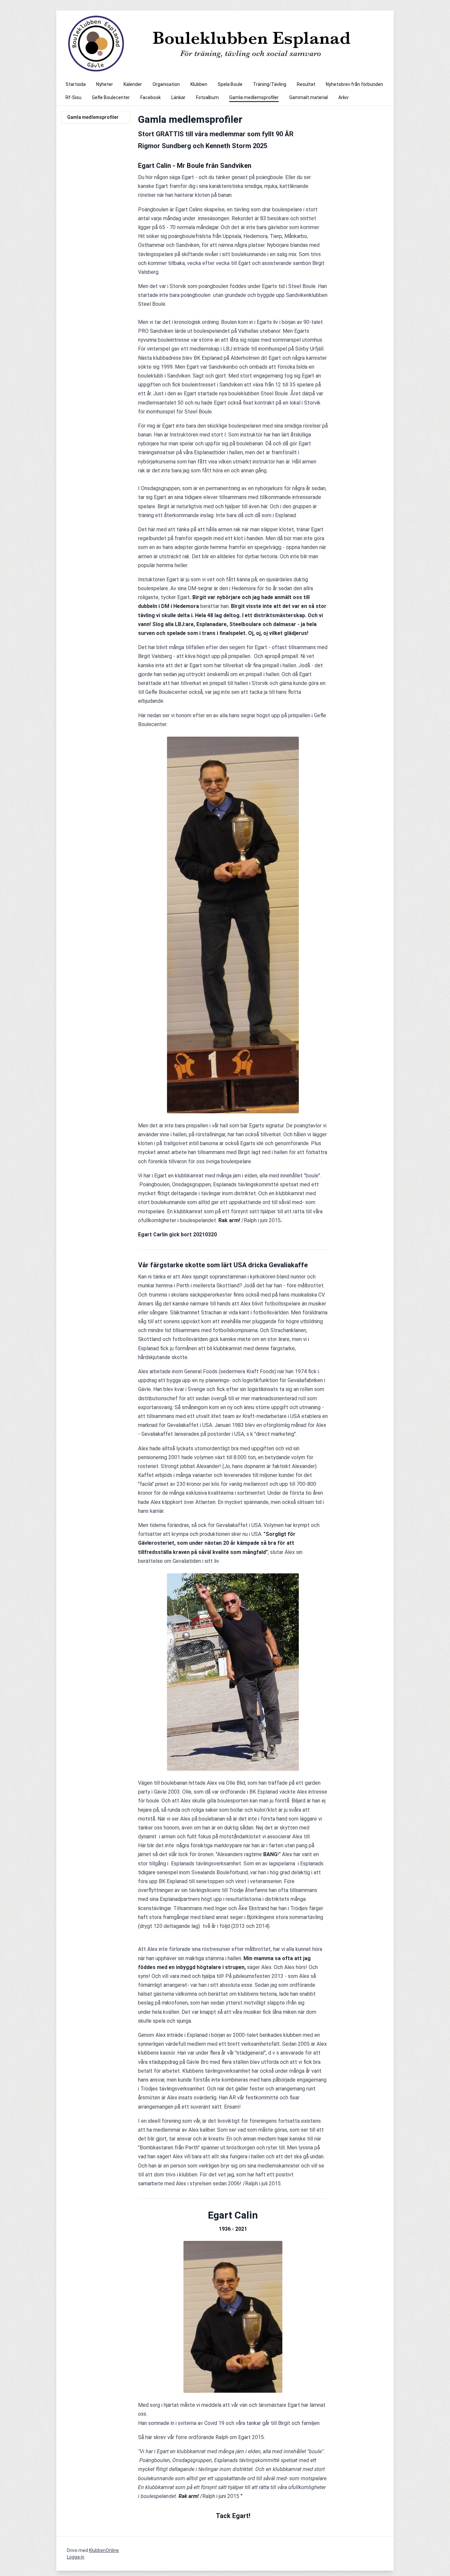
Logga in (76, 2557)
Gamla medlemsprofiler (93, 117)
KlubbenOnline (104, 2550)
